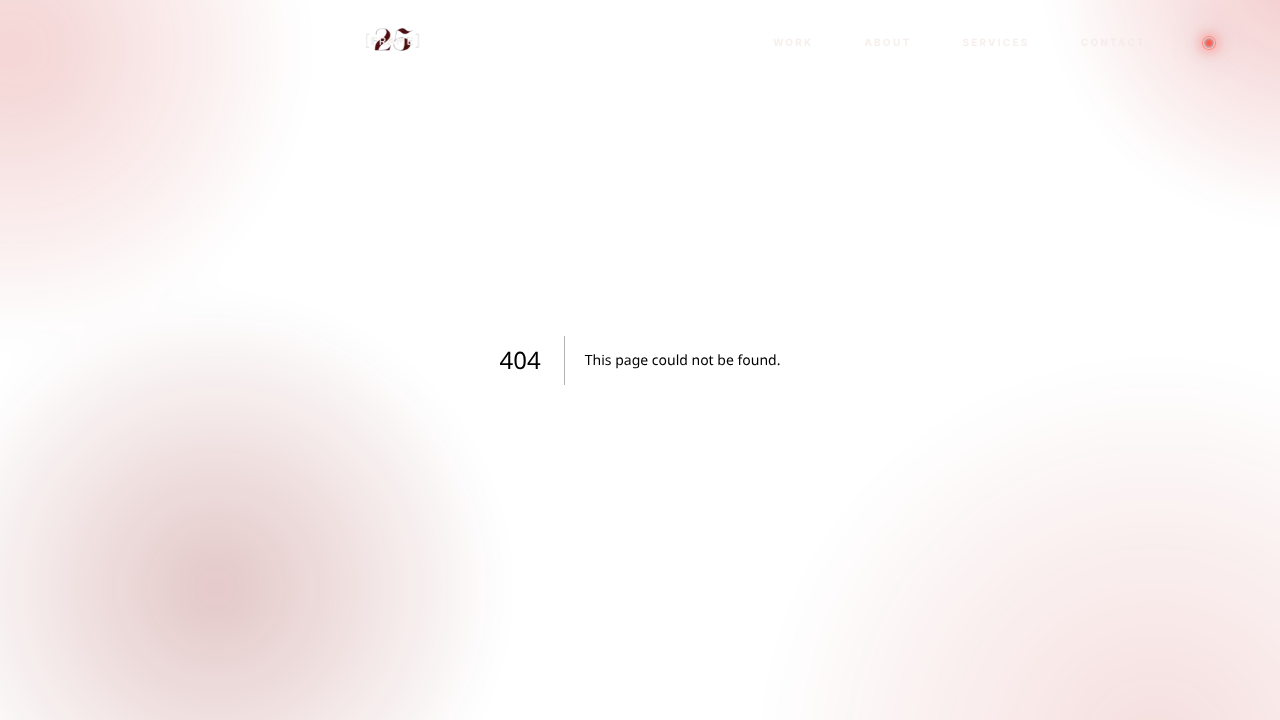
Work (793, 43)
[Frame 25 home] (390, 43)
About (887, 43)
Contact (1113, 43)
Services (995, 43)
